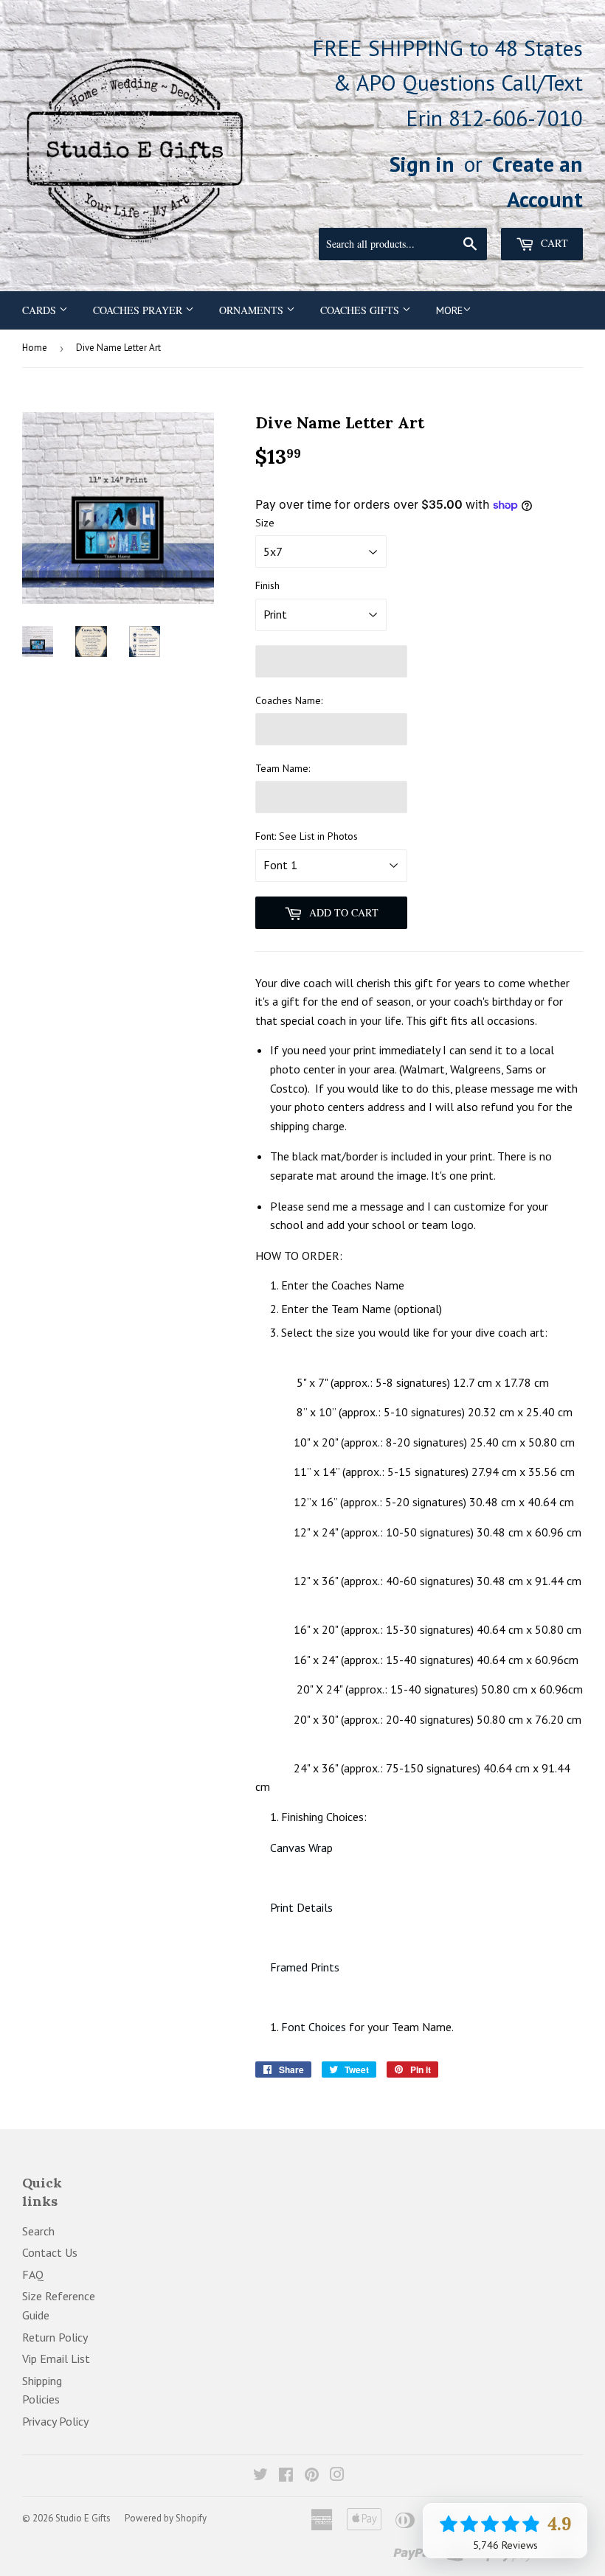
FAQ (33, 2274)
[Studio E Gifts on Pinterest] (312, 2476)
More (449, 310)
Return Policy (55, 2337)
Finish (267, 585)
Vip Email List (56, 2359)
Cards (41, 310)
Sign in (422, 164)
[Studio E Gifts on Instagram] (337, 2476)
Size (265, 523)
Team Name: (283, 768)
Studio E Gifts (83, 2518)
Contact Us (50, 2252)
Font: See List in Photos (307, 836)
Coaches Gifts (361, 310)
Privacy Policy (55, 2421)
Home (35, 348)
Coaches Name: (289, 700)
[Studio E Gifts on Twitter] (260, 2476)
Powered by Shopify (166, 2518)
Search (38, 2231)
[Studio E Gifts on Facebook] (286, 2476)
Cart (553, 243)
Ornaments (253, 310)
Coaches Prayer (139, 310)
